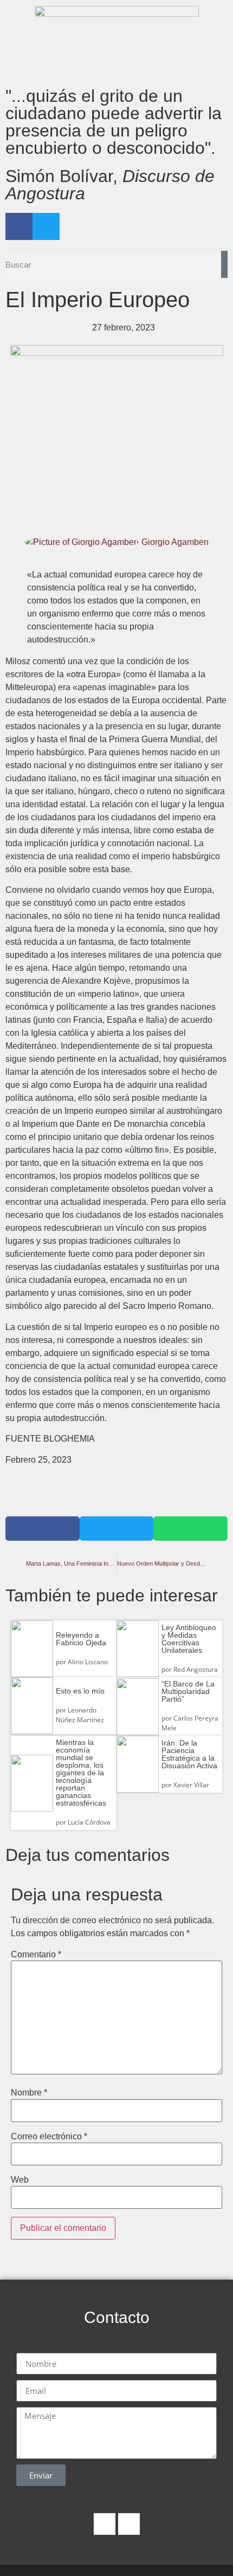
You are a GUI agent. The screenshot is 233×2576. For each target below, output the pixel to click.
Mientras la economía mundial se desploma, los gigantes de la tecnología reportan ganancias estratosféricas (81, 1773)
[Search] (224, 264)
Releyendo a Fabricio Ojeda (81, 1639)
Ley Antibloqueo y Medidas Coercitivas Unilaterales (189, 1639)
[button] (43, 1529)
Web (20, 2180)
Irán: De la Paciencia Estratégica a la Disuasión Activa (189, 1754)
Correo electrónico (49, 2137)
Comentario (36, 1955)
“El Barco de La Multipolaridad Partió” (188, 1691)
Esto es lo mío (80, 1691)
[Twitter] (46, 226)
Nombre (29, 2093)
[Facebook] (19, 226)
